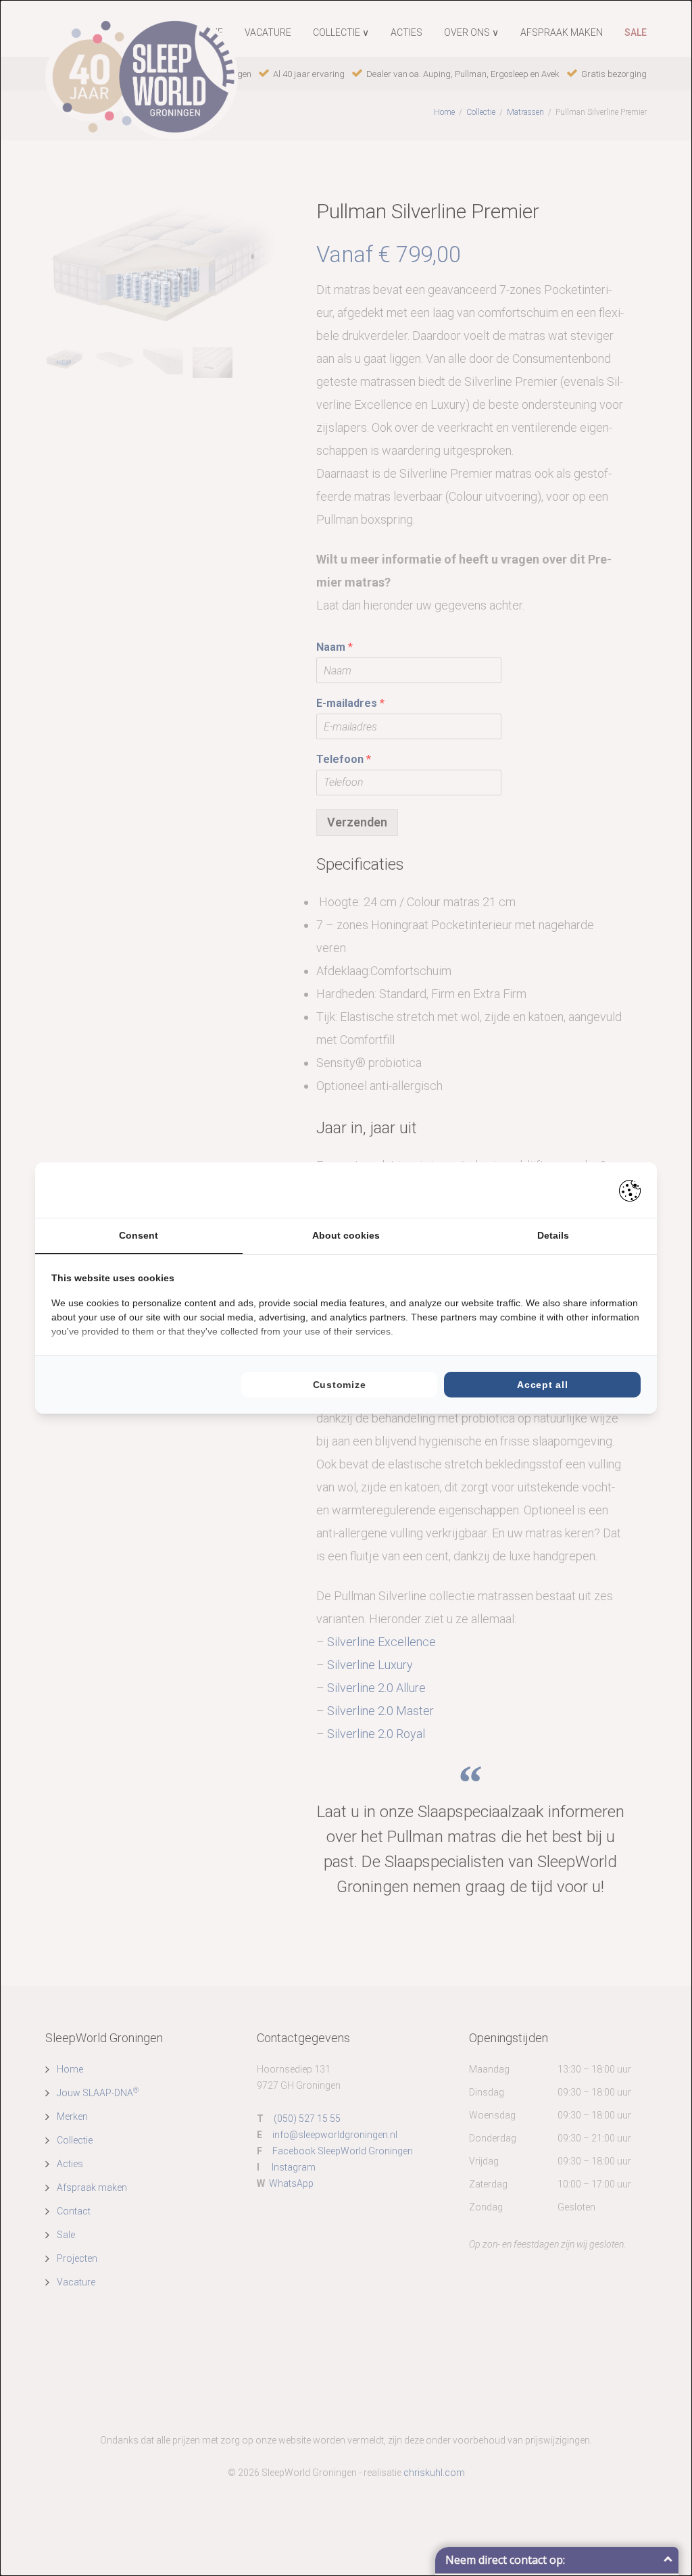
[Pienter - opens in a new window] (630, 1190)
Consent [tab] (139, 1235)
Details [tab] (553, 1235)
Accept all (542, 1385)
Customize (339, 1385)
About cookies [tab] (346, 1235)
